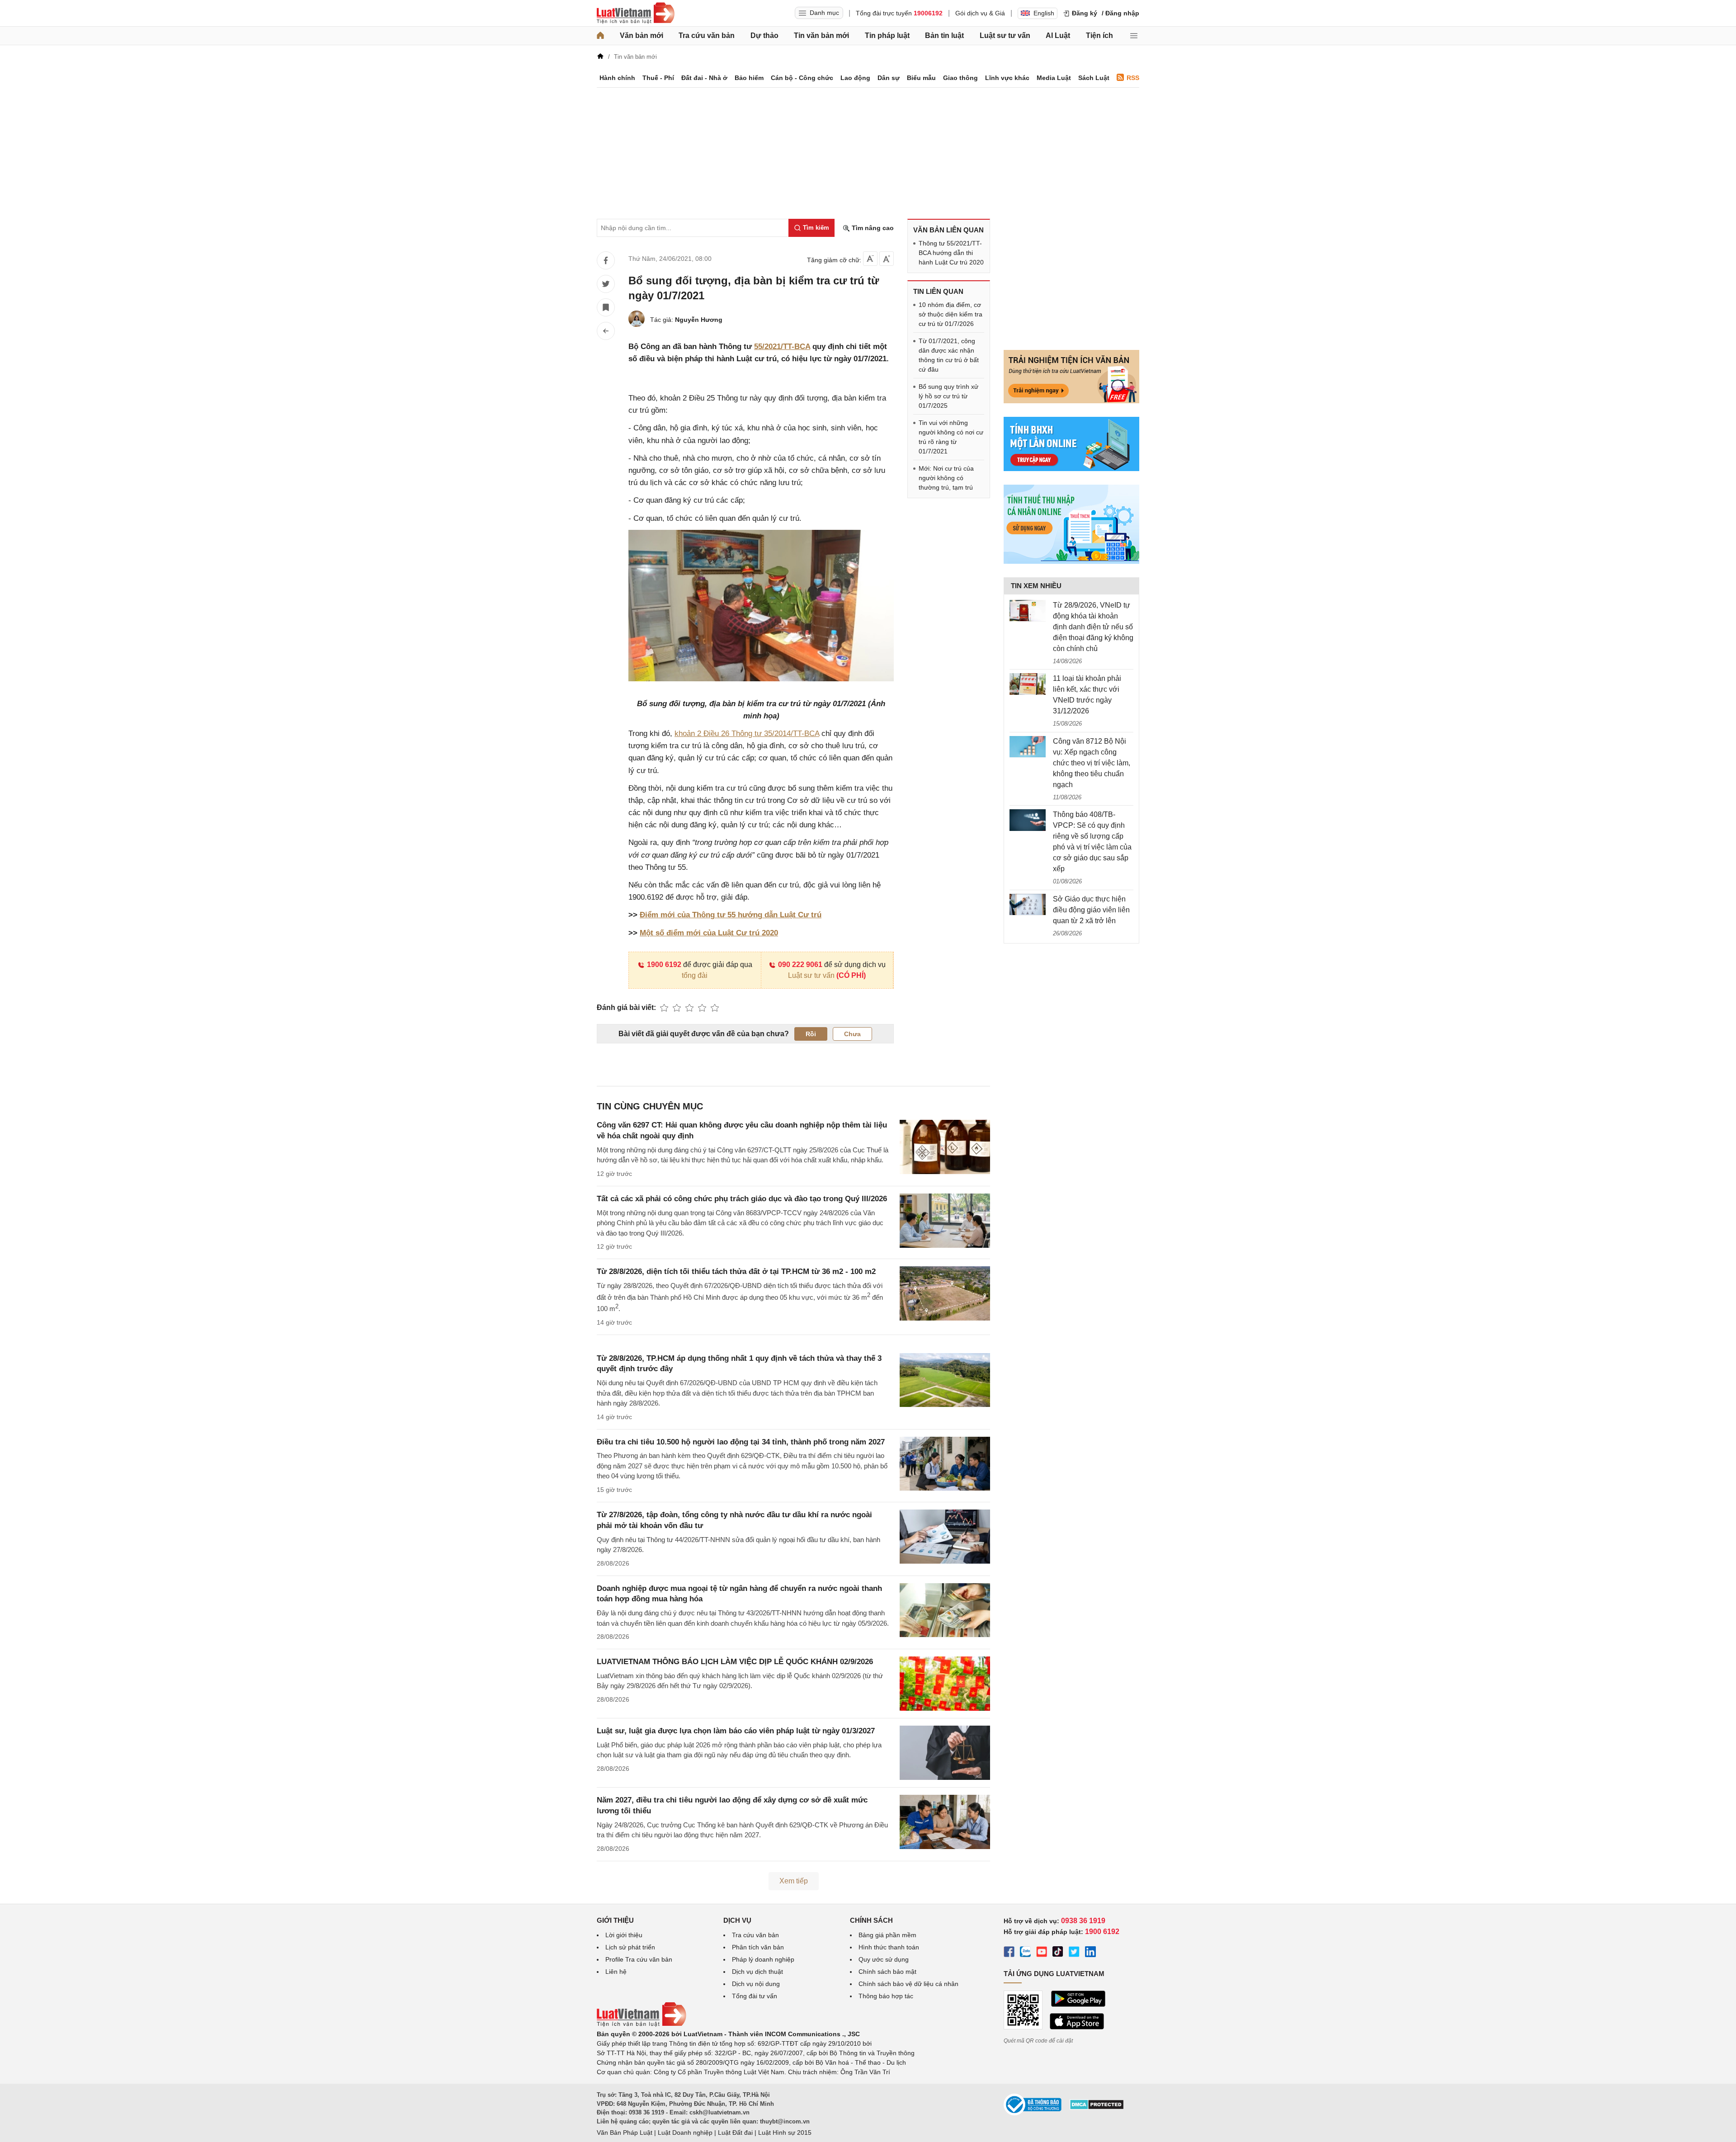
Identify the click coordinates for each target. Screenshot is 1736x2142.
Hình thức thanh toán (889, 1947)
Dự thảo (764, 35)
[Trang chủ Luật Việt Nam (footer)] (642, 2024)
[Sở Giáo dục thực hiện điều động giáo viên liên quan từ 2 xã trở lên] (1028, 905)
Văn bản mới (642, 35)
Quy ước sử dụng (884, 1959)
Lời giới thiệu (624, 1935)
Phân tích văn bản (758, 1947)
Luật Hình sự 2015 (785, 2133)
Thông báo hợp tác (886, 1996)
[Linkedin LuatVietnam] (1090, 1953)
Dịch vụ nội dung (756, 1984)
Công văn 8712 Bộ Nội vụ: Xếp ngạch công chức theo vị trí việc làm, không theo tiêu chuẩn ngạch (1092, 763)
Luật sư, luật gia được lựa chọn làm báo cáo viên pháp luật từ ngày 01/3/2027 (736, 1731)
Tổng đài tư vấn (755, 1996)
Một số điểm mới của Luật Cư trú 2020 (709, 933)
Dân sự (889, 78)
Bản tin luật (944, 35)
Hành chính (617, 78)
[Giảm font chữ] (870, 259)
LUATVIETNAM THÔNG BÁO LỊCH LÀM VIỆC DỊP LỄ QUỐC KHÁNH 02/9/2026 (735, 1662)
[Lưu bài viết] (606, 307)
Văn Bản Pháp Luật (625, 2133)
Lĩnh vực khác (1007, 78)
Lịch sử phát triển (630, 1947)
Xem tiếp (794, 1881)
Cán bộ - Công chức (802, 78)
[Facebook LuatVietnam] (1009, 1953)
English (1044, 13)
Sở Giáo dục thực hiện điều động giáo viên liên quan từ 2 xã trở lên (1091, 910)
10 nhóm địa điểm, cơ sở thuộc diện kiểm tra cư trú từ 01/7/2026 (951, 314)
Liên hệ (616, 1972)
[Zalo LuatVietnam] (1025, 1953)
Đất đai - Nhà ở (704, 78)
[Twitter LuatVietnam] (1074, 1953)
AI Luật (1058, 35)
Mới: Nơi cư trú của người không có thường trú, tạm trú (946, 478)
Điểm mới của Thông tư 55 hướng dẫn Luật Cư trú (731, 915)
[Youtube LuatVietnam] (1042, 1953)
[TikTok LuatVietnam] (1058, 1953)
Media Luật (1054, 78)
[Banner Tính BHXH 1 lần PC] (1071, 469)
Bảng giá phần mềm (887, 1935)
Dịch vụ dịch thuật (757, 1972)
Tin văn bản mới (821, 35)
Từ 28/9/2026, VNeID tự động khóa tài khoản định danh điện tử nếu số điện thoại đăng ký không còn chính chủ (1093, 627)
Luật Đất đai (735, 2133)
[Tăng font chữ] (887, 259)
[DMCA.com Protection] (1097, 2108)
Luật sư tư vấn (1005, 35)
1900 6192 (664, 965)
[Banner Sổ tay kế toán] (1071, 561)
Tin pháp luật (887, 35)
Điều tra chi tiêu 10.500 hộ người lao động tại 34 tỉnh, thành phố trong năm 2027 (741, 1442)
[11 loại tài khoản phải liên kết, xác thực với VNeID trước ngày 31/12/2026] (1028, 684)
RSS (1133, 78)
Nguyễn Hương (699, 320)
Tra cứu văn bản (707, 35)
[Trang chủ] (600, 36)
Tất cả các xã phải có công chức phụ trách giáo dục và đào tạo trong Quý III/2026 (742, 1199)
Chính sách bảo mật (887, 1972)
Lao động (855, 78)
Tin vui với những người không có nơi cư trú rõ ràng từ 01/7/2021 (951, 437)
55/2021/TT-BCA (782, 347)
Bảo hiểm (749, 78)
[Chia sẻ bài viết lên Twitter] (606, 284)
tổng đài (695, 975)
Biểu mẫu (921, 78)
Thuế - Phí (658, 78)
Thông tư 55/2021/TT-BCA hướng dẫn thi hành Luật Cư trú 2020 (951, 253)
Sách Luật (1094, 78)
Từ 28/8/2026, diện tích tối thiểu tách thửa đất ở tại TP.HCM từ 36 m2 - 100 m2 (736, 1272)
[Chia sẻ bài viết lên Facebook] (606, 260)
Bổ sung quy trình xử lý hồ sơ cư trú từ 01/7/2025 (948, 396)
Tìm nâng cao (872, 228)
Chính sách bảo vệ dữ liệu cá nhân (908, 1984)
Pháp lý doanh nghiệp (763, 1959)
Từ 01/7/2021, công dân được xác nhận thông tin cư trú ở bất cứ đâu (949, 355)
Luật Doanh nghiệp (685, 2133)
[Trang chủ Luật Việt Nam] (636, 13)
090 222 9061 (800, 965)
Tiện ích (1099, 35)
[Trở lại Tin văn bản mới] (606, 331)
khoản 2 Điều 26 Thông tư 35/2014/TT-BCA (747, 734)
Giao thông (960, 78)
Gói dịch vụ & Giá (980, 13)
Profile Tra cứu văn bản (639, 1959)
